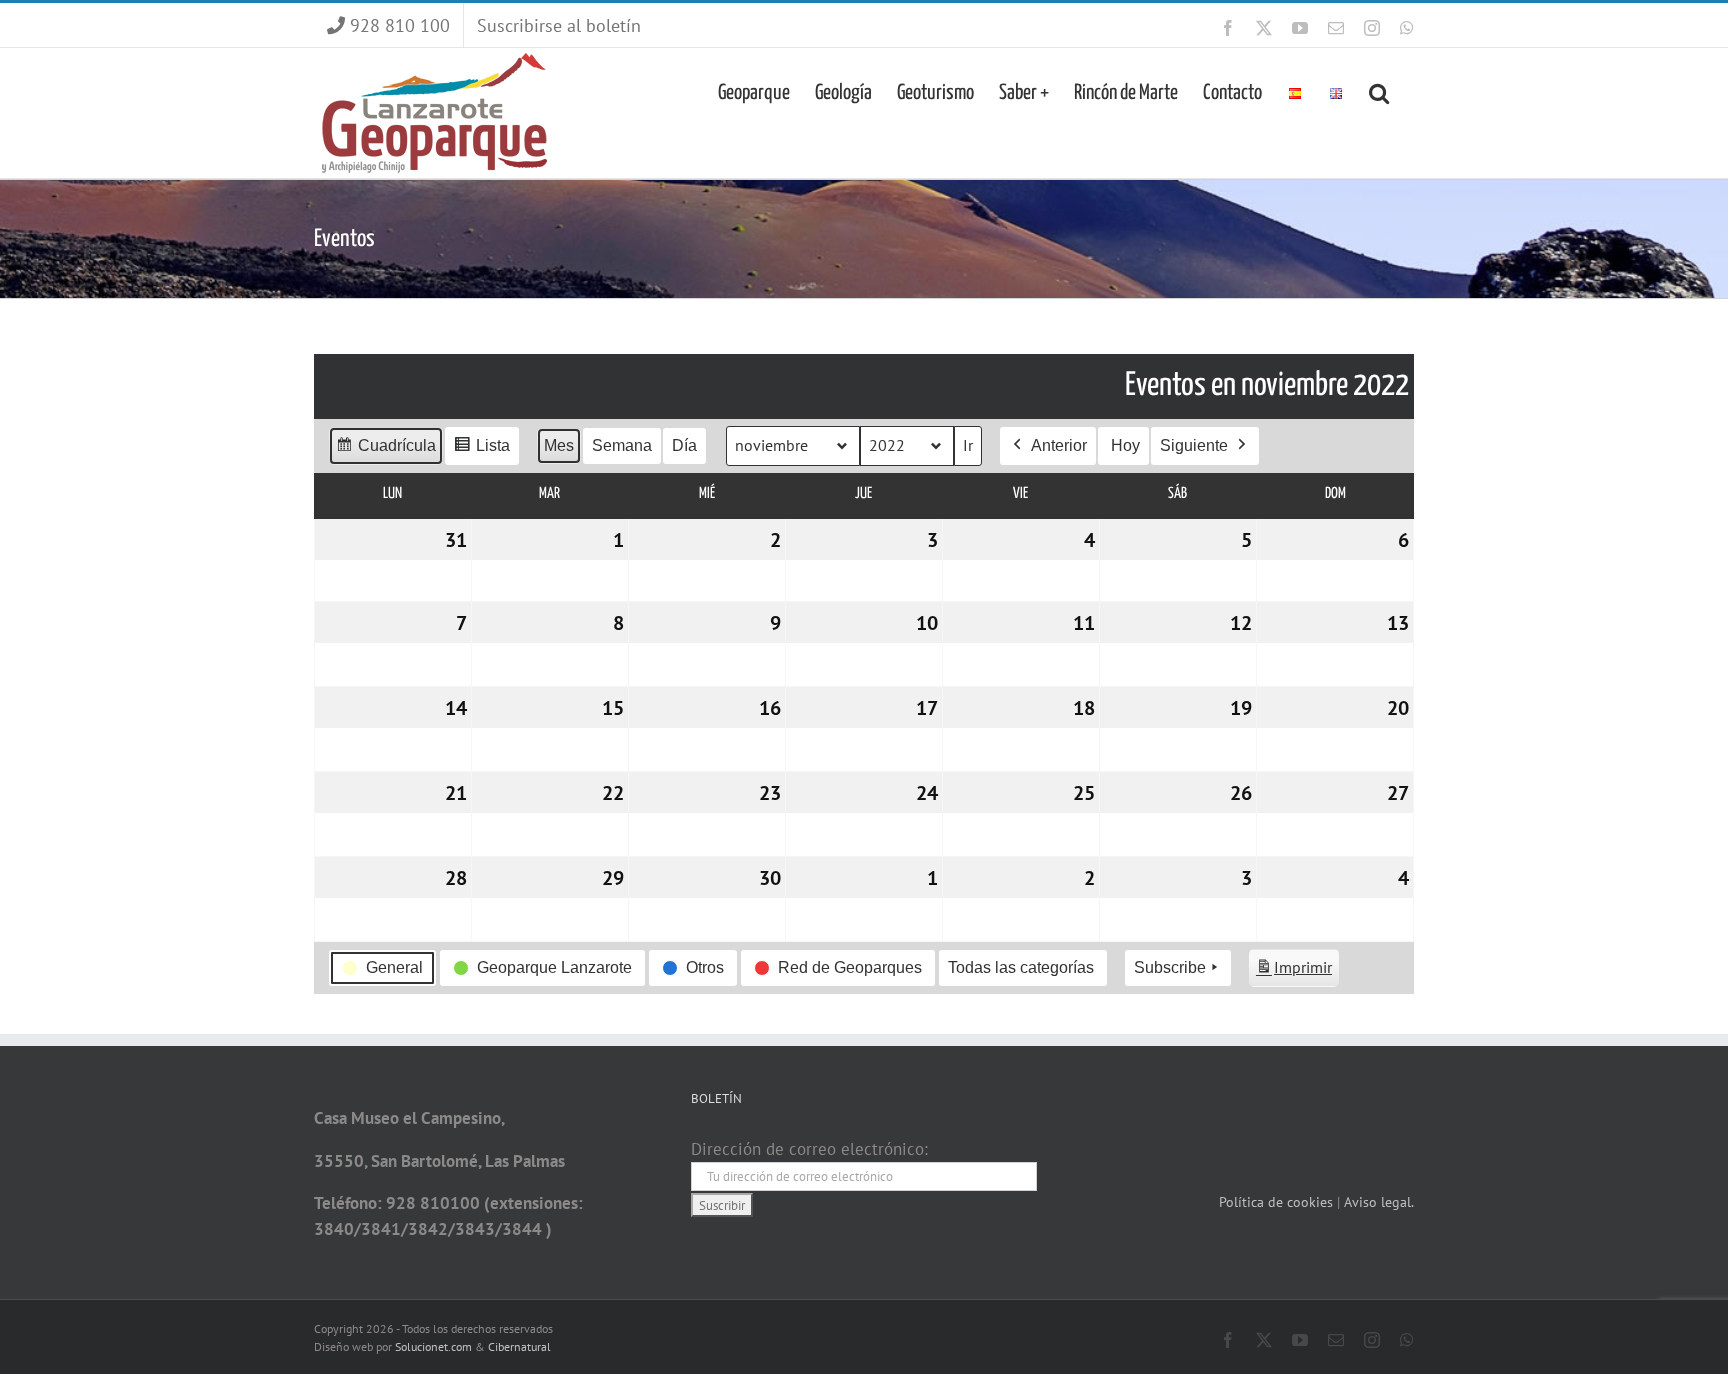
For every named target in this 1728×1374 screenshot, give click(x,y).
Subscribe (1170, 967)
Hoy (1125, 445)
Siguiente (1194, 445)
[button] (1379, 91)
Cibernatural (519, 1346)
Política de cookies (1278, 1202)
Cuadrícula (385, 451)
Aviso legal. (1379, 1202)
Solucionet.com (433, 1346)
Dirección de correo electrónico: (809, 1149)
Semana (622, 445)
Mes (559, 445)
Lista (481, 451)
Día (684, 445)
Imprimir (1293, 972)
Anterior (1059, 445)
